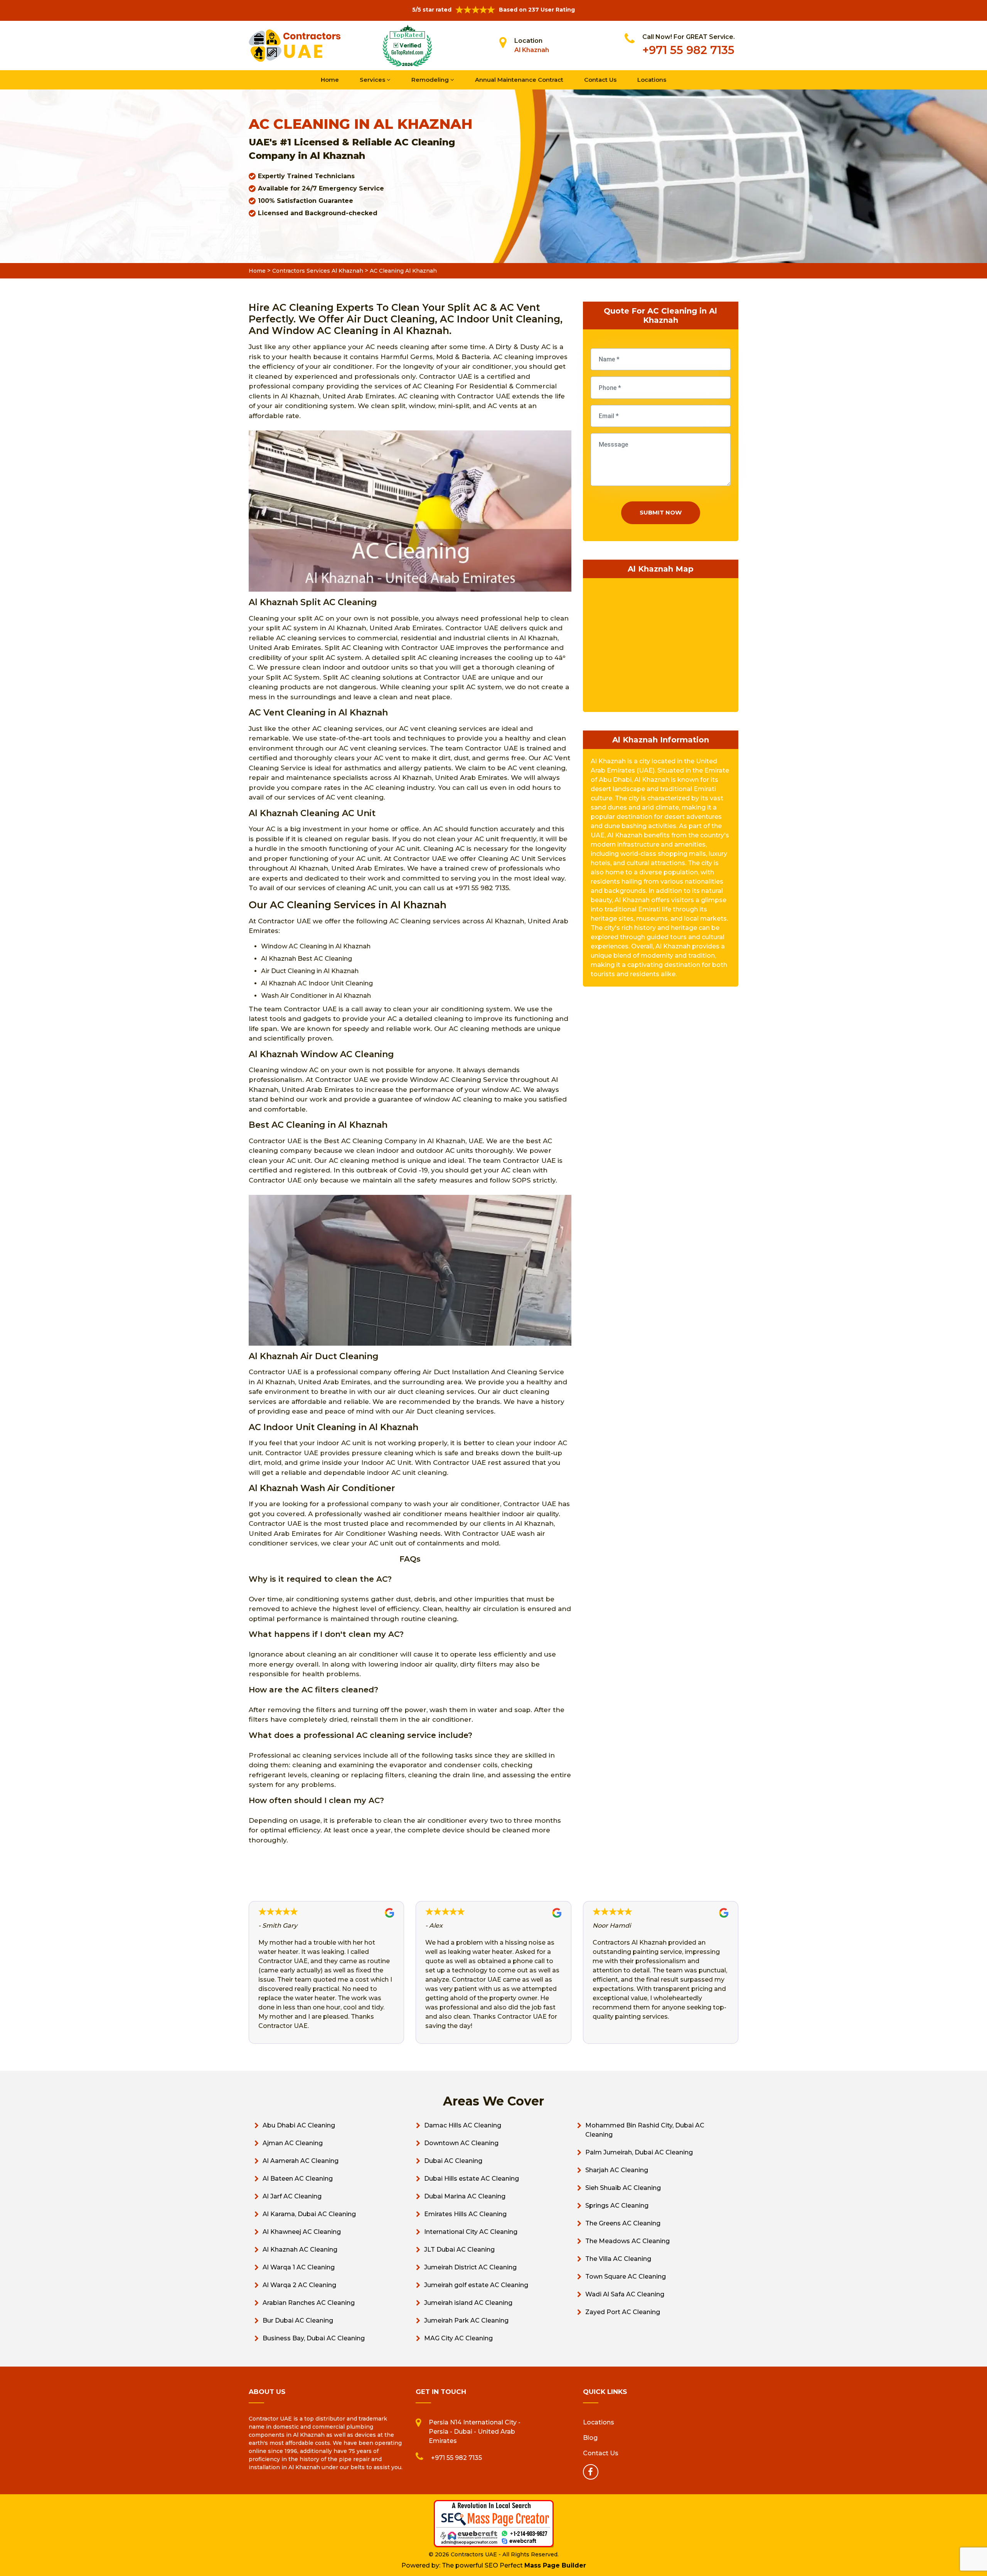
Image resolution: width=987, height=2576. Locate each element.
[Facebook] (591, 2472)
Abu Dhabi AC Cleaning (299, 2125)
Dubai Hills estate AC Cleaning (472, 2179)
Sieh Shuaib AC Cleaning (623, 2188)
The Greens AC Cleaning (623, 2223)
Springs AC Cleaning (617, 2206)
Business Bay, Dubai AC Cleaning (314, 2338)
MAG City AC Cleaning (458, 2338)
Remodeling (431, 80)
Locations (652, 80)
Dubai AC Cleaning (453, 2161)
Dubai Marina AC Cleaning (465, 2196)
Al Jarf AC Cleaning (292, 2196)
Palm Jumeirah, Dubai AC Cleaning (639, 2152)
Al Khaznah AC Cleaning (300, 2250)
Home (330, 80)
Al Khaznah (532, 50)
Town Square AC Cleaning (626, 2277)
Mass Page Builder (555, 2565)
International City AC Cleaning (471, 2232)
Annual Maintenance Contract (519, 80)
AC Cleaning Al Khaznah (403, 271)
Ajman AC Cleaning (293, 2143)
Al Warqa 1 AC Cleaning (299, 2267)
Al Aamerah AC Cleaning (301, 2161)
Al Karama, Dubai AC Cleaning (309, 2214)
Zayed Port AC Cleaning (623, 2312)
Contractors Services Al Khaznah (318, 271)
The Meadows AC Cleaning (627, 2241)
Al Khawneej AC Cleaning (302, 2232)
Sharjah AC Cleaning (617, 2170)
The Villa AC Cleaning (618, 2259)
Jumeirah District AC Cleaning (470, 2267)
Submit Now (661, 512)
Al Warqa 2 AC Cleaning (299, 2285)
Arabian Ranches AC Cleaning (309, 2303)
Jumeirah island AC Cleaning (468, 2303)
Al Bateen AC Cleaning (298, 2179)
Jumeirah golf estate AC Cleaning (476, 2285)
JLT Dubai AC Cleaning (459, 2250)
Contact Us (600, 80)
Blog (590, 2438)
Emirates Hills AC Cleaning (465, 2214)
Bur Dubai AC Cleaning (298, 2320)
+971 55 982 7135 (688, 50)
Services (373, 80)
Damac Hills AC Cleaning (463, 2125)
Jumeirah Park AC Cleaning (466, 2320)
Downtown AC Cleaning (461, 2143)
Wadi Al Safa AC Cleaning (625, 2294)
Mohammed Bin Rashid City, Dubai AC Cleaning (645, 2130)
